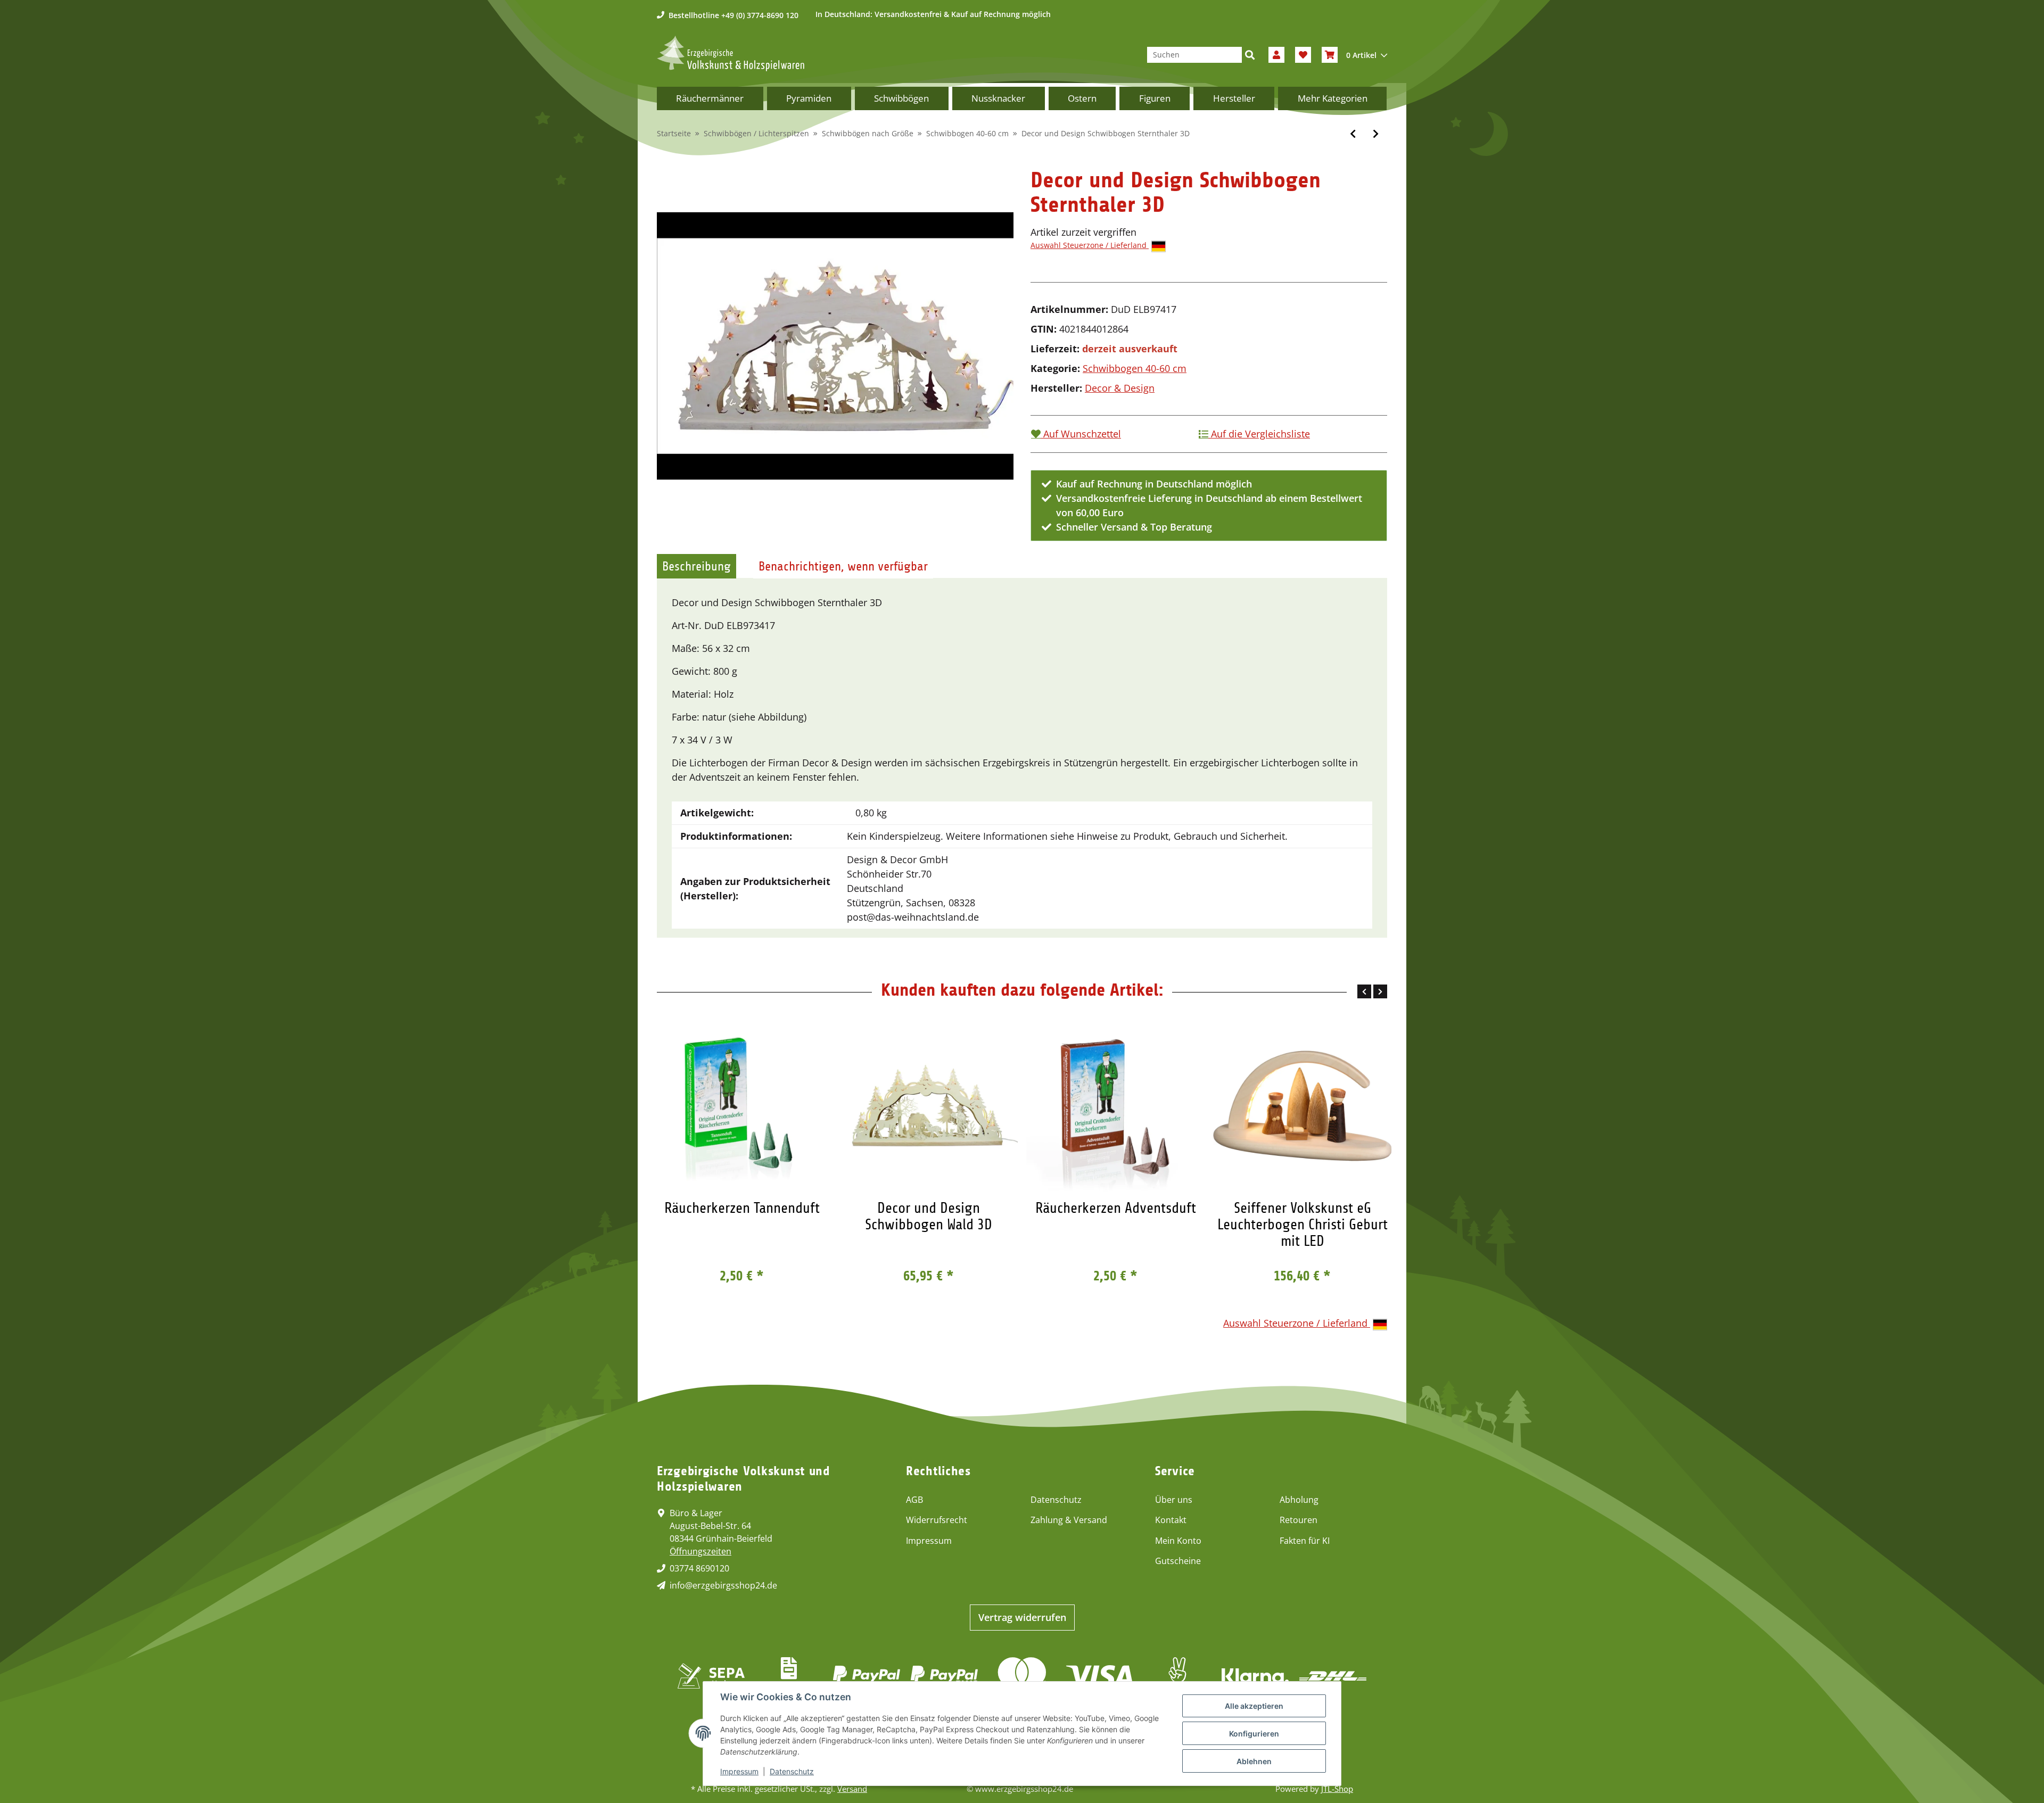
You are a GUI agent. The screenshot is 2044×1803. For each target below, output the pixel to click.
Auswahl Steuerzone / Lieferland (1090, 245)
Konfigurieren (1254, 1734)
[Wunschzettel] (1303, 55)
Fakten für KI (1305, 1541)
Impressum (929, 1541)
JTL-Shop (1337, 1789)
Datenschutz (1056, 1500)
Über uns (1174, 1500)
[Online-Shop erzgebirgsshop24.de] (731, 53)
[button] (1276, 55)
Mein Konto (1178, 1541)
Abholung (1299, 1500)
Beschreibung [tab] (697, 566)
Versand (852, 1789)
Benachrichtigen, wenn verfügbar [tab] (843, 566)
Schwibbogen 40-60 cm (1135, 368)
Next (1380, 991)
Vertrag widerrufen (1022, 1617)
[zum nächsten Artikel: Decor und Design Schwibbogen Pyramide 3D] (1376, 134)
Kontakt (1171, 1520)
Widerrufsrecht (937, 1520)
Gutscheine (1178, 1561)
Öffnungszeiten (700, 1551)
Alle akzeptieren (1254, 1706)
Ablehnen (1254, 1761)
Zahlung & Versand (1069, 1520)
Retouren (1299, 1520)
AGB (914, 1500)
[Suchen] (1250, 55)
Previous (1364, 991)
